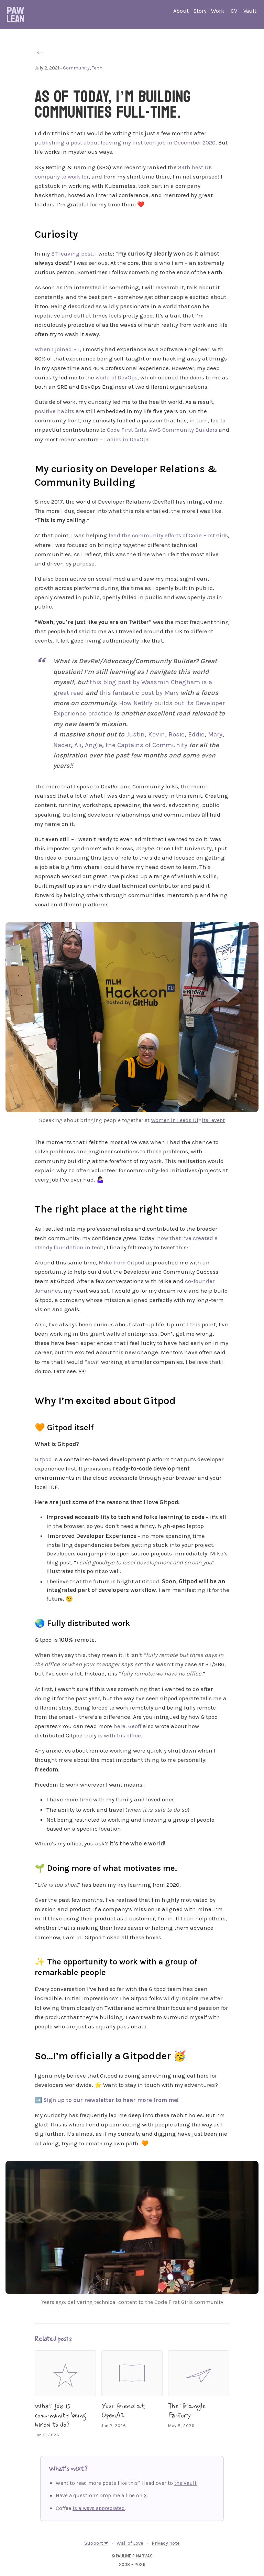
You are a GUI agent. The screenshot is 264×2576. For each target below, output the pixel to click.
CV (234, 11)
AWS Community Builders (183, 430)
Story (200, 11)
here (119, 1726)
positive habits (54, 411)
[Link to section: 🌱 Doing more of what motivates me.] (28, 1867)
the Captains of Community (146, 745)
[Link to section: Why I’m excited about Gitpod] (26, 1399)
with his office (122, 1735)
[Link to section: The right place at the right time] (26, 1208)
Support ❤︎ (96, 2543)
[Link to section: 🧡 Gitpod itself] (28, 1426)
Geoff (135, 1726)
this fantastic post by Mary (139, 693)
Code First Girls (126, 430)
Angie (93, 745)
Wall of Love (130, 2543)
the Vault (185, 2483)
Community (76, 68)
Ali (78, 745)
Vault (250, 11)
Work (218, 11)
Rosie (177, 734)
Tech (97, 68)
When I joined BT (57, 349)
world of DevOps (117, 377)
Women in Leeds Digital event (188, 1120)
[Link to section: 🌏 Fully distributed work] (28, 1622)
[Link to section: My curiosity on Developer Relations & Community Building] (26, 467)
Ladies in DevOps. (128, 439)
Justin (135, 734)
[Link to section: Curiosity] (26, 233)
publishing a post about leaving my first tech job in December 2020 (125, 142)
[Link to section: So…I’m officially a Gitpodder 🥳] (26, 2055)
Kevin (157, 734)
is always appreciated (99, 2508)
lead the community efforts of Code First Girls (168, 535)
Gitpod (43, 1459)
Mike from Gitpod (122, 1262)
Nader (62, 745)
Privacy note (166, 2543)
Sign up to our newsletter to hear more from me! (111, 2100)
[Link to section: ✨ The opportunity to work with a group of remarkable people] (28, 1961)
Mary (215, 734)
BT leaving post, (73, 254)
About (181, 11)
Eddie (196, 734)
